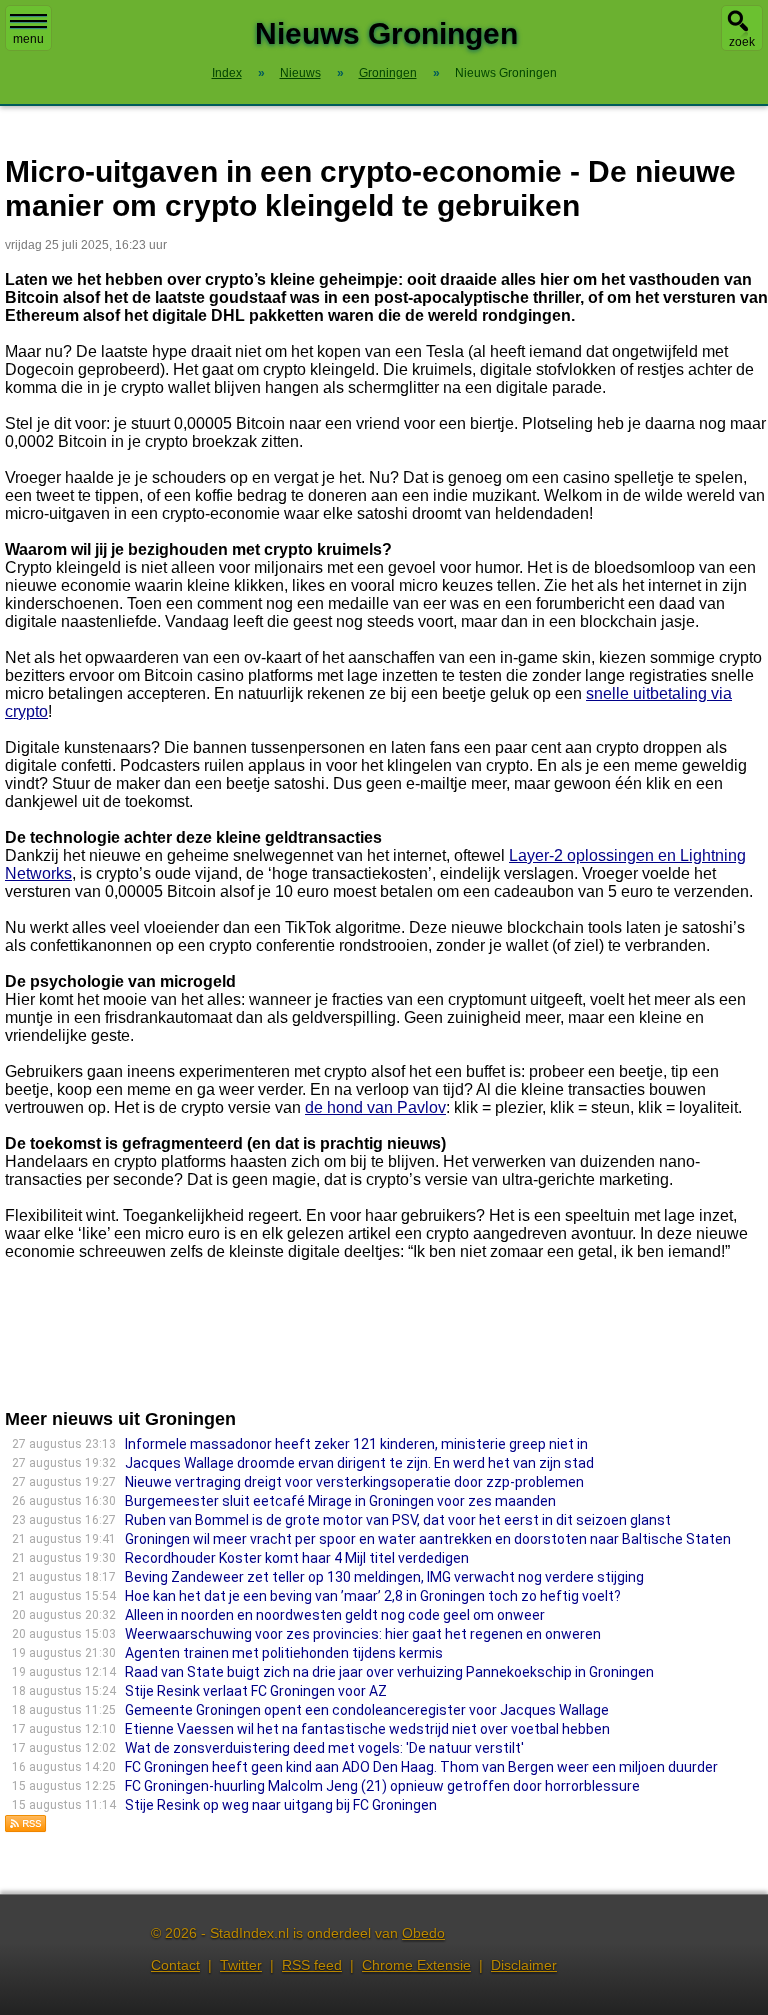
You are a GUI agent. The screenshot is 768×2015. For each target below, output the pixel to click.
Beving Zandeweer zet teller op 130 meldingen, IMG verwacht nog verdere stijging (384, 1577)
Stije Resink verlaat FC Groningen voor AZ (256, 1691)
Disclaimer (524, 1965)
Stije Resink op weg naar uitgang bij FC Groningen (281, 1805)
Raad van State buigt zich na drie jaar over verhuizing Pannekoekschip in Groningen (389, 1672)
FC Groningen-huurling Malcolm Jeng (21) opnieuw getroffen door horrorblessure (382, 1786)
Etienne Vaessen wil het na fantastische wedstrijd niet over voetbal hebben (367, 1729)
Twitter (241, 1965)
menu (28, 39)
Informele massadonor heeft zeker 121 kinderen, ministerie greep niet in (356, 1444)
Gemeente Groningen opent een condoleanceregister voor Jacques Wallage (367, 1710)
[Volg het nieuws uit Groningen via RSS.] (26, 1827)
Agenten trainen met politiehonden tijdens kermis (284, 1653)
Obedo (423, 1933)
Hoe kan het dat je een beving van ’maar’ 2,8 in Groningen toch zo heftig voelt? (373, 1596)
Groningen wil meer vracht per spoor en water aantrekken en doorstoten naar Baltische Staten (428, 1539)
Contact (175, 1965)
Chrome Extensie (416, 1965)
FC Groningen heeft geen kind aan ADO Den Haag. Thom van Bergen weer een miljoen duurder (421, 1767)
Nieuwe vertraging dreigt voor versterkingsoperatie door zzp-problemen (354, 1482)
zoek (742, 42)
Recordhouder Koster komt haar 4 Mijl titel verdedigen (297, 1558)
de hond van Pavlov (375, 1107)
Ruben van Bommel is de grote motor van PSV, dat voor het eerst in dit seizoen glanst (398, 1520)
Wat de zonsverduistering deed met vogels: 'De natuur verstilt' (324, 1748)
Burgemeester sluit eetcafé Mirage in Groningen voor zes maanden (340, 1501)
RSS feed (312, 1965)
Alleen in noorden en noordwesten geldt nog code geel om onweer (335, 1615)
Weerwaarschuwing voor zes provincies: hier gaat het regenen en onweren (363, 1634)
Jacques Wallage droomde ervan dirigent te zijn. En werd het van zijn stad (359, 1463)
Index (227, 73)
